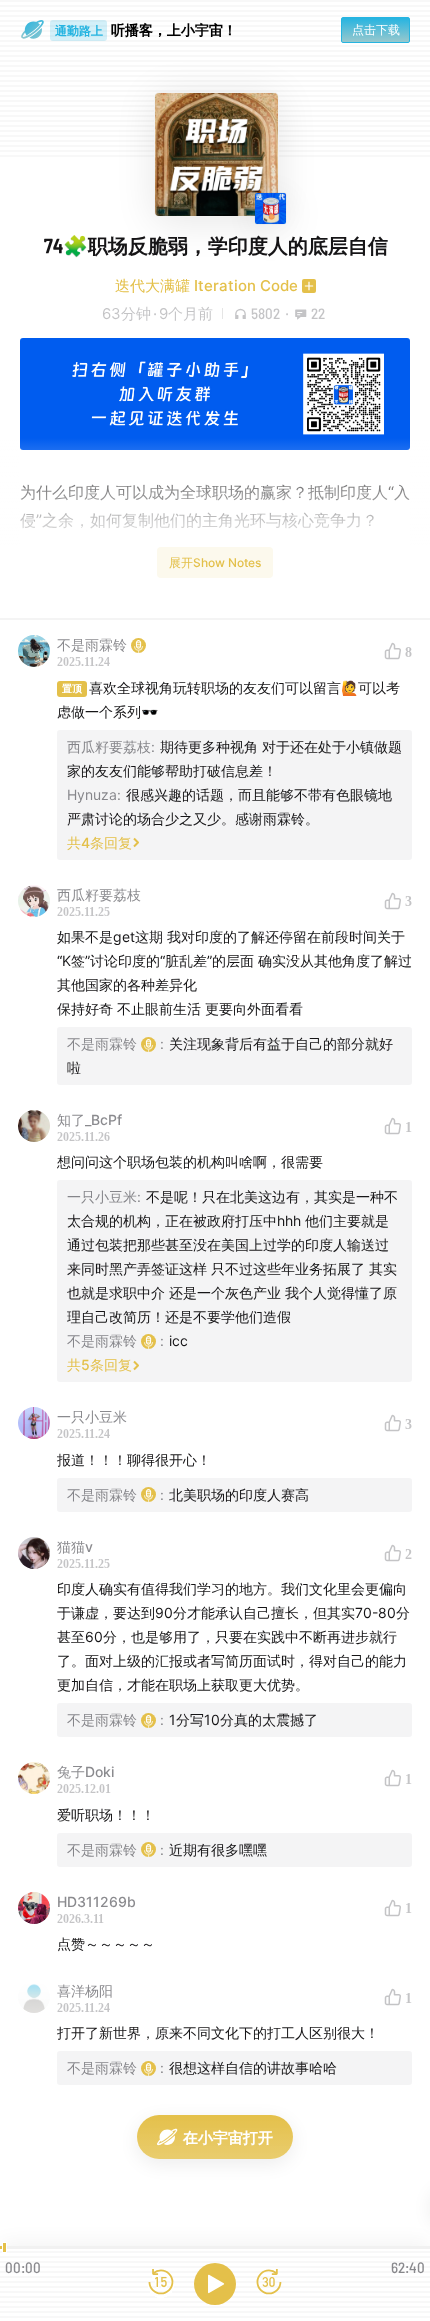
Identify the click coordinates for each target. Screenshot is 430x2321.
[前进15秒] (269, 2283)
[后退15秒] (161, 2283)
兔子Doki (85, 1771)
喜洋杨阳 (85, 1990)
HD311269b (96, 1901)
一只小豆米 (92, 1416)
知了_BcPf (89, 1119)
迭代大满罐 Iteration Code (206, 285)
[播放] (215, 2284)
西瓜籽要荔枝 (99, 894)
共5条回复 (99, 1364)
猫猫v (75, 1546)
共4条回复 (99, 842)
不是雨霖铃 (92, 644)
